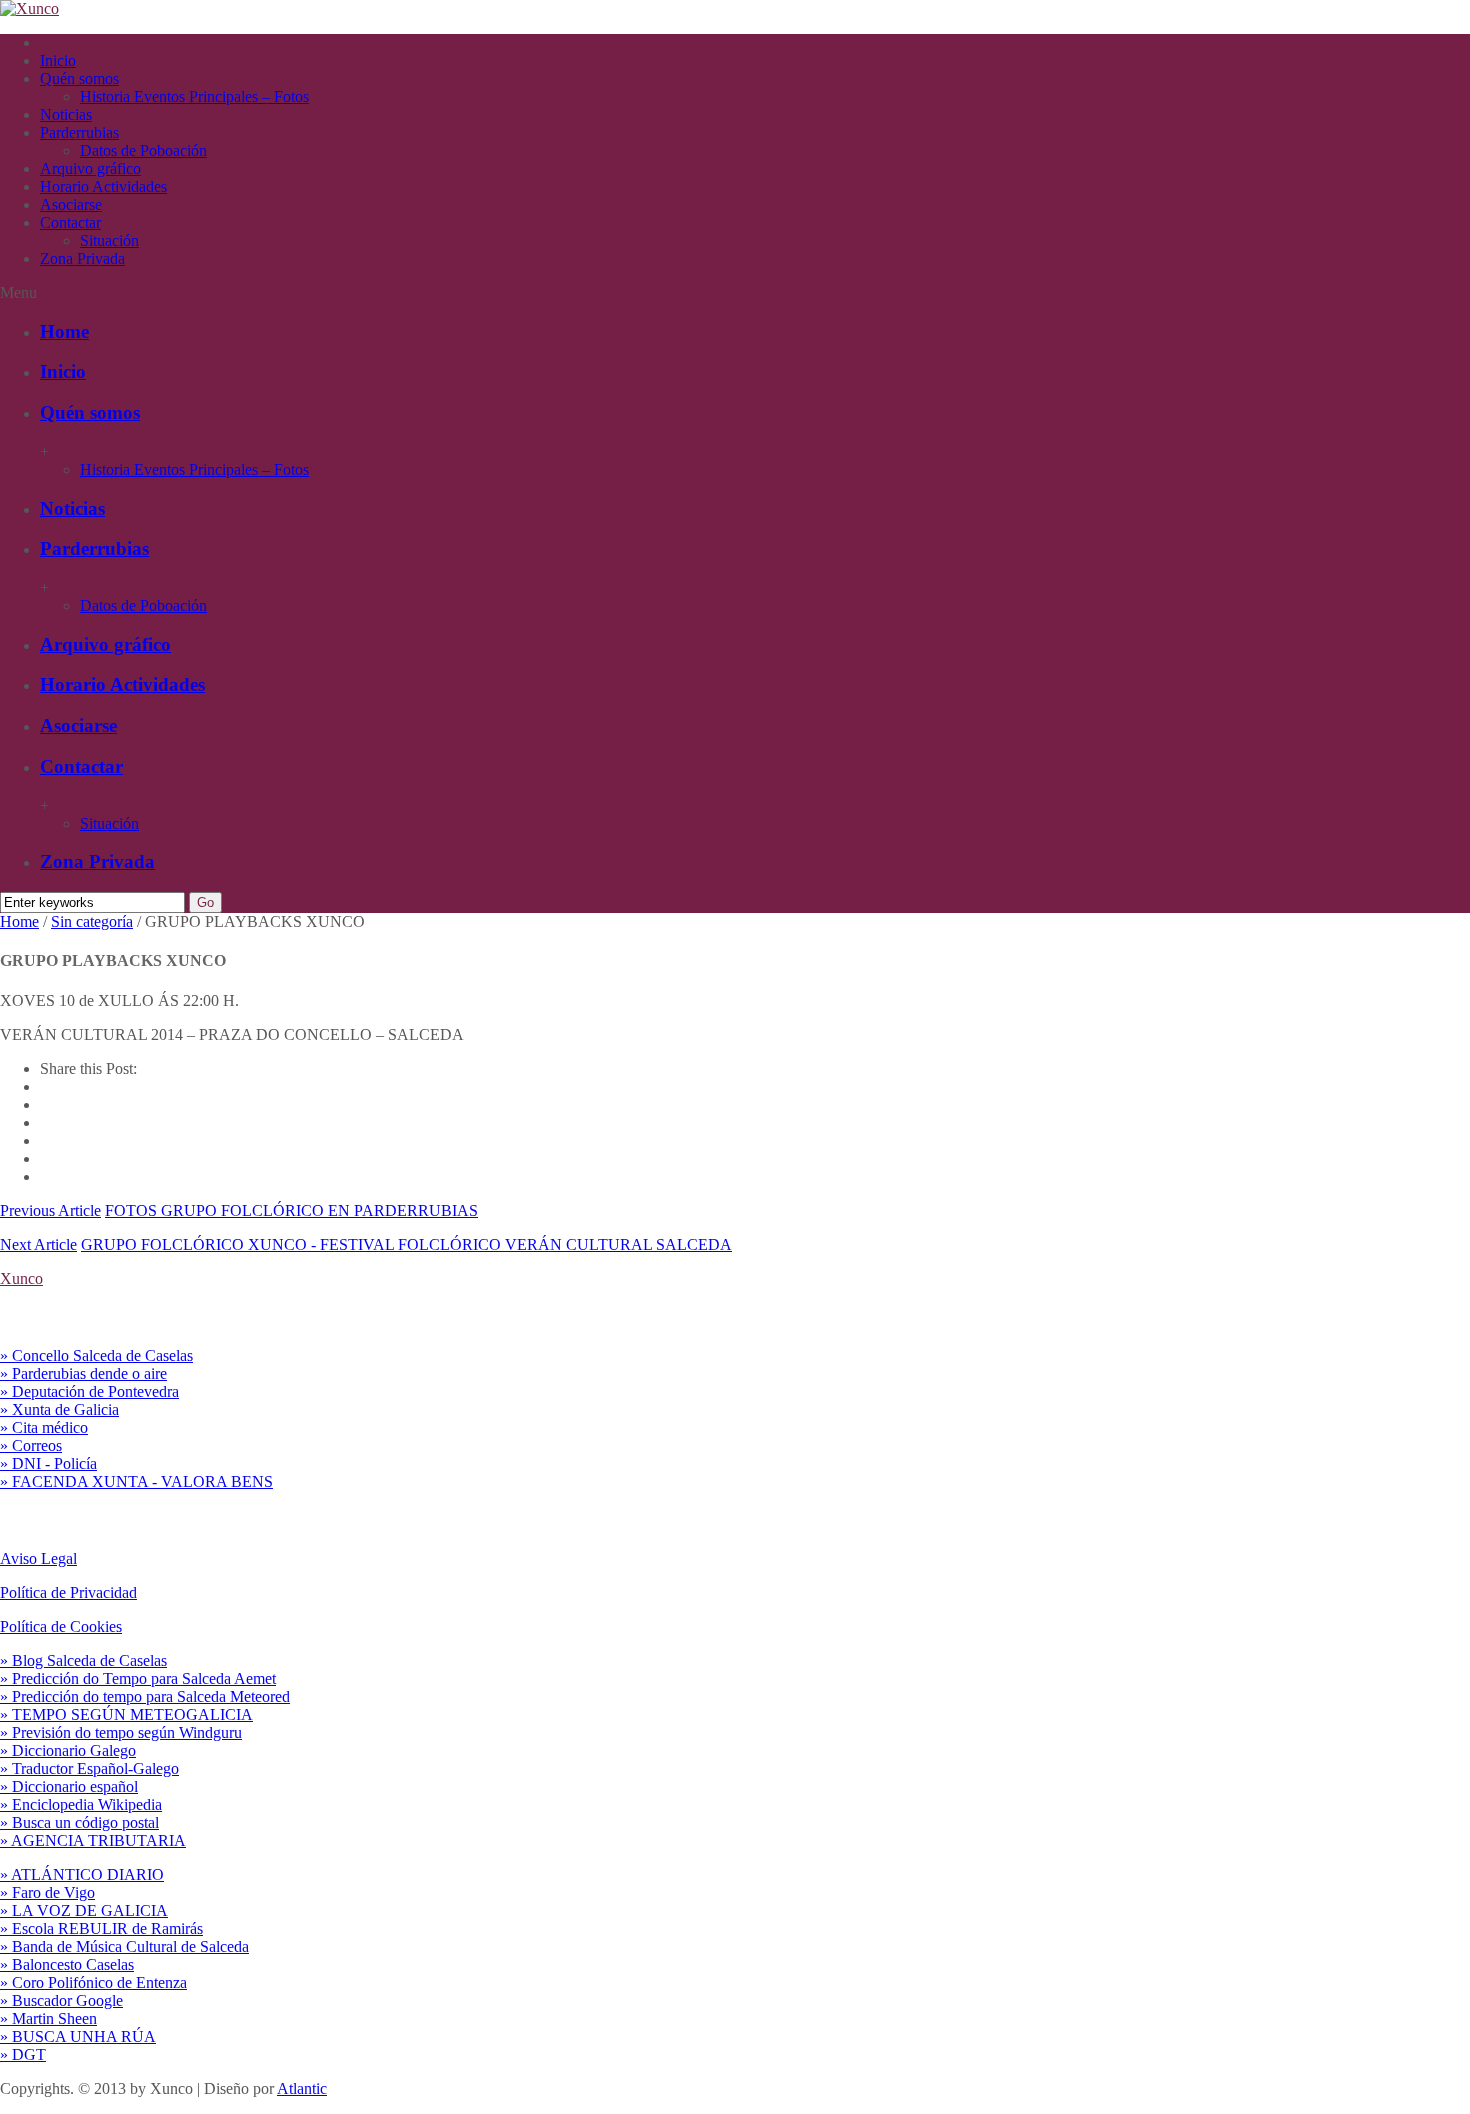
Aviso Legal (38, 1558)
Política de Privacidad (68, 1592)
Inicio (58, 60)
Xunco (21, 1278)
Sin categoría (92, 921)
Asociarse (71, 204)
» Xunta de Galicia (59, 1409)
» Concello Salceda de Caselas (96, 1355)
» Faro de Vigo (47, 1892)
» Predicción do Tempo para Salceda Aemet (138, 1678)
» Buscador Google (61, 2000)
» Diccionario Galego (68, 1750)
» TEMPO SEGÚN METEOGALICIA (126, 1714)
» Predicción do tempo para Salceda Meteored (145, 1696)
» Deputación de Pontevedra (89, 1391)
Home (64, 331)
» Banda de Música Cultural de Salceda (124, 1946)
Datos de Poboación (143, 150)
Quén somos (79, 78)
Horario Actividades (103, 186)
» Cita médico (44, 1427)
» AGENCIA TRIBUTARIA (93, 1840)
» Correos (31, 1445)
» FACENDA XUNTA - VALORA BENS (136, 1481)
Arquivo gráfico (90, 168)
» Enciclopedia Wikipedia (81, 1804)
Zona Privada (82, 258)
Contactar (70, 222)
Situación (109, 240)
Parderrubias (79, 132)
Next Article (38, 1244)
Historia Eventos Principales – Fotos (194, 96)
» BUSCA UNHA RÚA (78, 2036)
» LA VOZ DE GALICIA (84, 1910)
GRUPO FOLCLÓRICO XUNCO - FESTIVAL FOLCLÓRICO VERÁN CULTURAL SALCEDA (406, 1244)
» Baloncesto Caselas (67, 1964)
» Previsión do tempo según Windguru (121, 1732)
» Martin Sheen (48, 2018)
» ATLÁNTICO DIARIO (82, 1874)
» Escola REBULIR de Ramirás (101, 1928)
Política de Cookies (61, 1626)
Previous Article (50, 1210)
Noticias (66, 114)
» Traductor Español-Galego (89, 1768)
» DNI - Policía (48, 1463)
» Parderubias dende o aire (83, 1373)
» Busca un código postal (79, 1822)
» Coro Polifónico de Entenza (93, 1982)
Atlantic (302, 2088)
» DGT (23, 2054)
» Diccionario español (69, 1786)
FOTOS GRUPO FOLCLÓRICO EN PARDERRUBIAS (291, 1210)
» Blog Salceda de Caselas (83, 1660)
